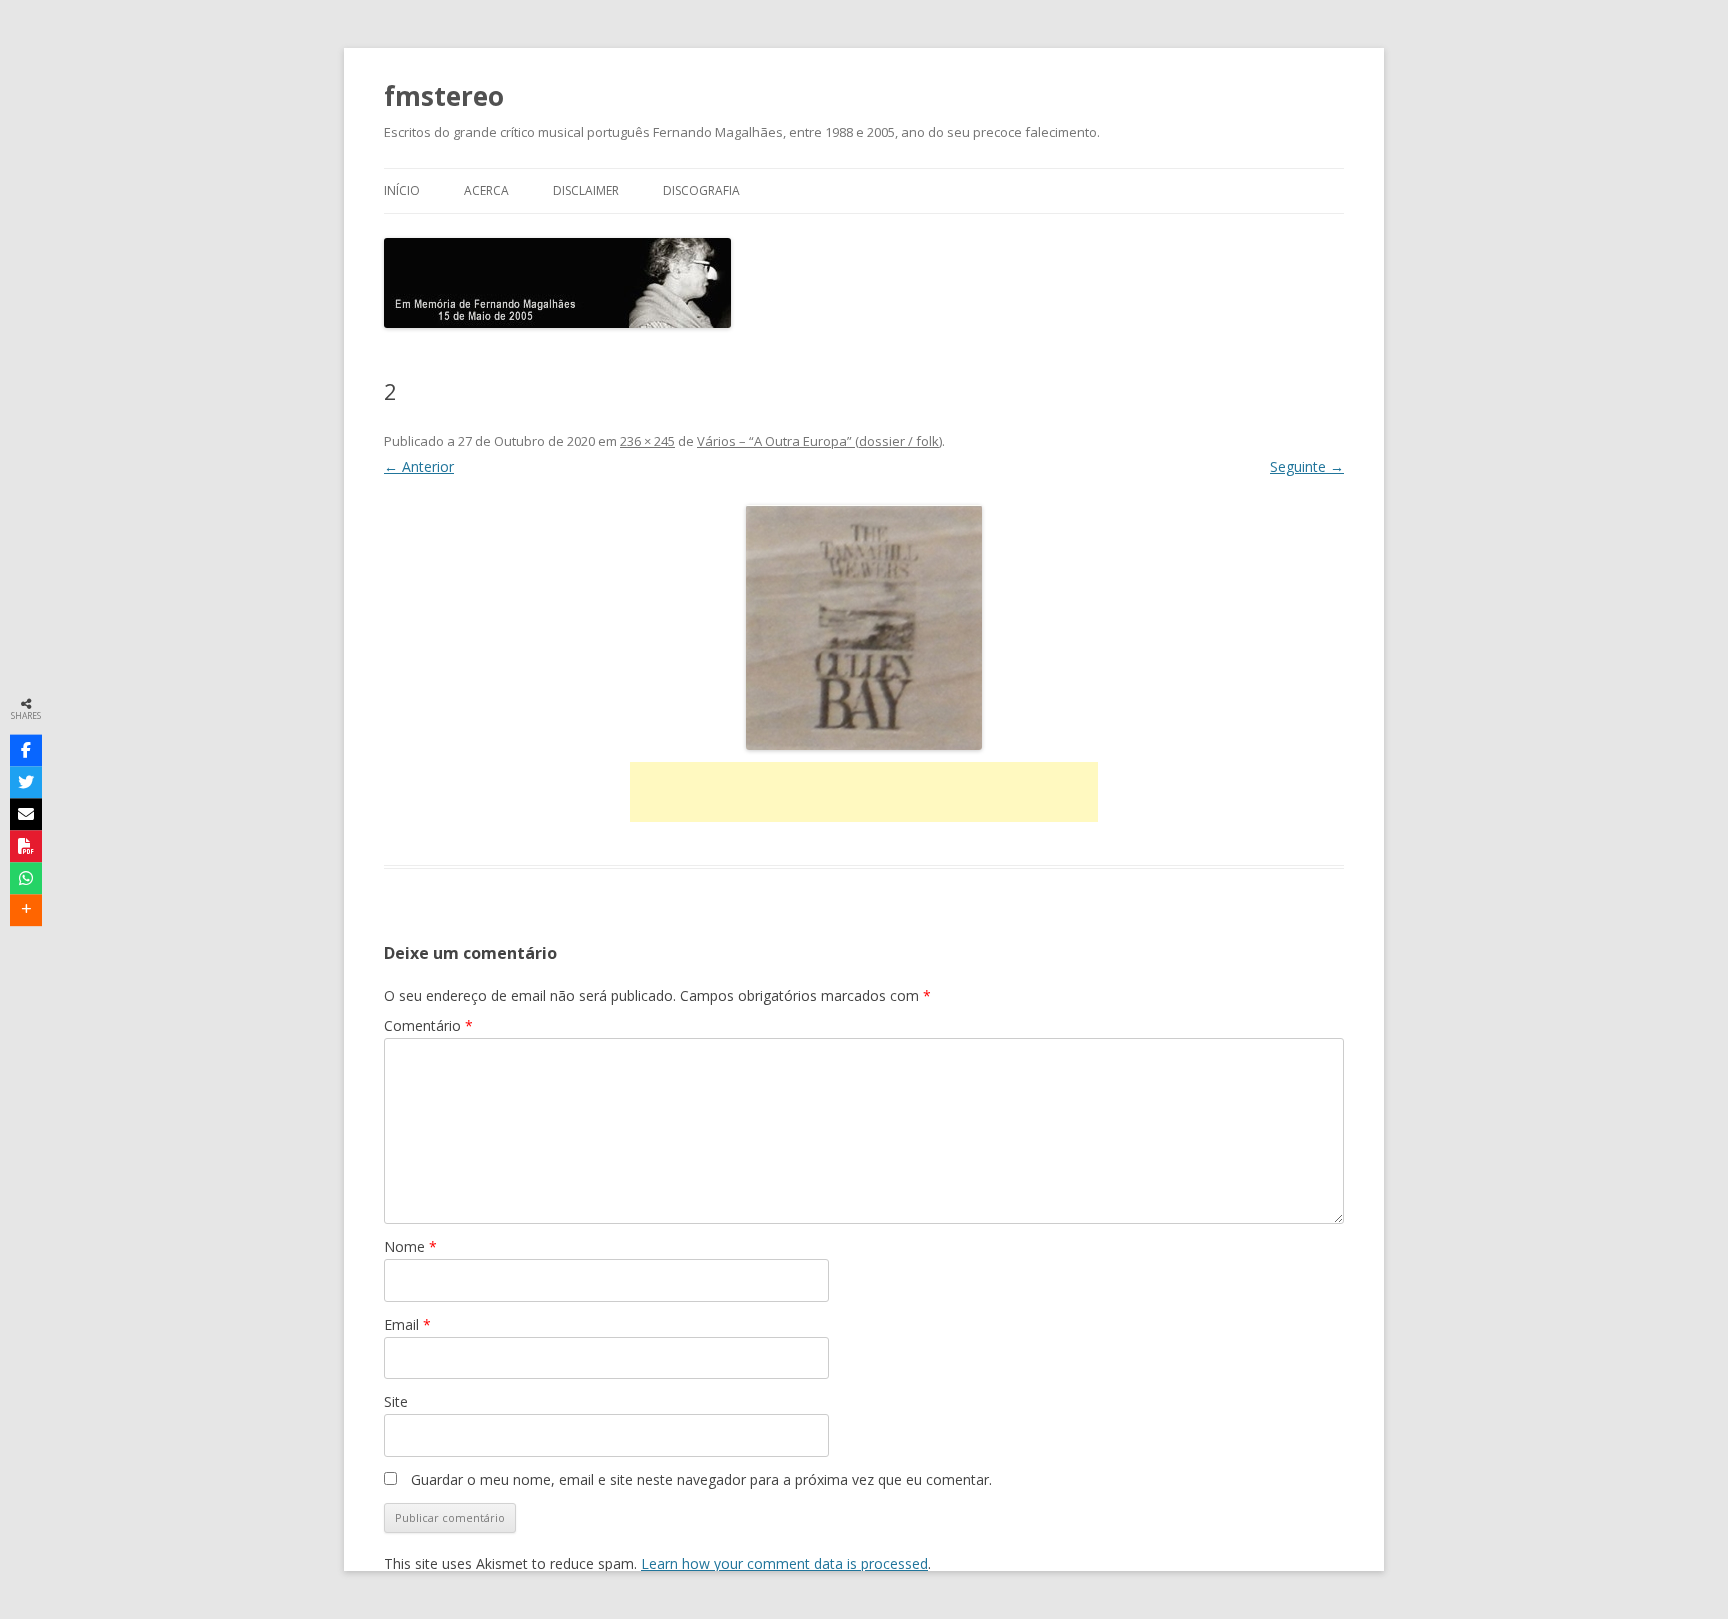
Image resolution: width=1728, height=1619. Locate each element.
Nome (410, 1246)
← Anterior (419, 466)
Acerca (486, 190)
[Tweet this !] (26, 782)
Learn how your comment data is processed (784, 1563)
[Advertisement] (864, 792)
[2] (864, 627)
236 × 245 (647, 441)
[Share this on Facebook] (26, 750)
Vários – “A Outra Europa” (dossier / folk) (819, 441)
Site (396, 1401)
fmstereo (444, 96)
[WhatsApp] (26, 878)
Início (402, 190)
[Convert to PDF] (26, 846)
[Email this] (26, 814)
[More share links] (26, 910)
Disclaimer (586, 190)
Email (407, 1324)
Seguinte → (1307, 466)
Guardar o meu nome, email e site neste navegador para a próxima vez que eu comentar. (701, 1479)
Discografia (701, 190)
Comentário (428, 1025)
